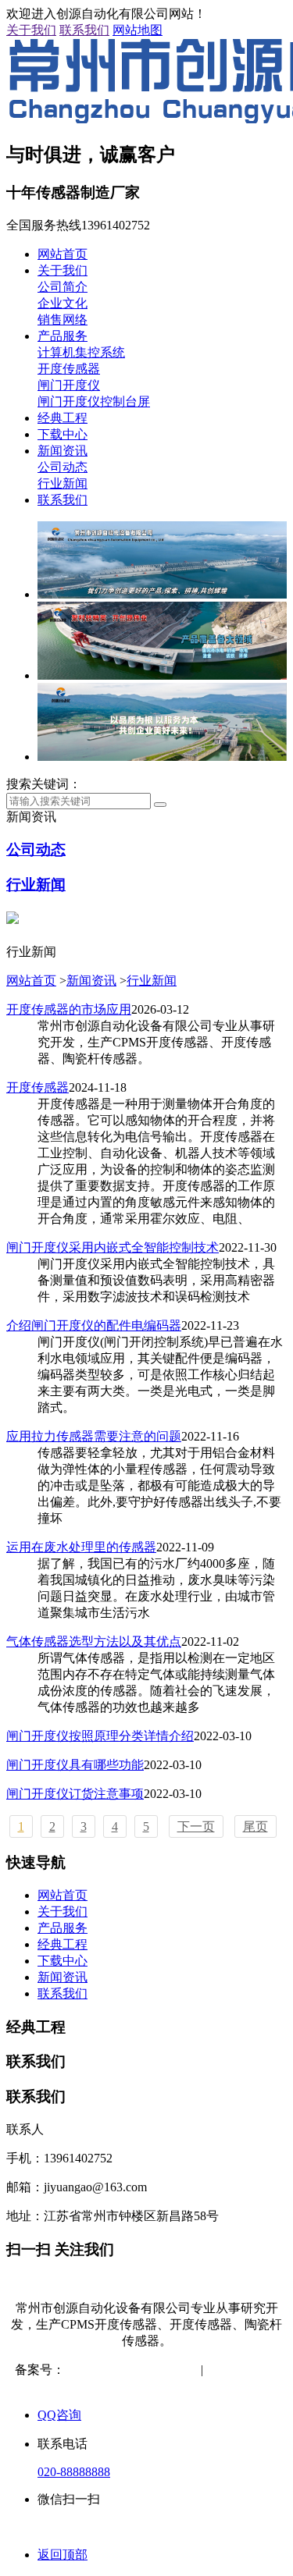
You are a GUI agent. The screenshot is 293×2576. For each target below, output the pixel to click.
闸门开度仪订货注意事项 (75, 1794)
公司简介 (63, 287)
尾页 (255, 1826)
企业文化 (63, 303)
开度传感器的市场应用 (69, 1009)
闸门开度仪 (69, 385)
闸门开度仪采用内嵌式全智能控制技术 (113, 1247)
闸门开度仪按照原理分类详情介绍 (100, 1736)
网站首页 (63, 254)
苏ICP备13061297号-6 (123, 2370)
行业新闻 (63, 483)
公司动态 (63, 467)
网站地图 (138, 30)
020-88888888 (74, 2472)
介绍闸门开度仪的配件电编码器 (94, 1325)
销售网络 (63, 320)
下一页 (196, 1826)
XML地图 (148, 2386)
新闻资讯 (63, 451)
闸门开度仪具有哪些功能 (75, 1765)
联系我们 (84, 30)
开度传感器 (69, 369)
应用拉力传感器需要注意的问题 (94, 1436)
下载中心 (63, 434)
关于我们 (31, 30)
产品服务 (63, 336)
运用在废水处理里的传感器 (81, 1547)
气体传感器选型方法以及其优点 (94, 1642)
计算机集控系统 (81, 352)
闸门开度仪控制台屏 (94, 402)
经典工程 (63, 418)
